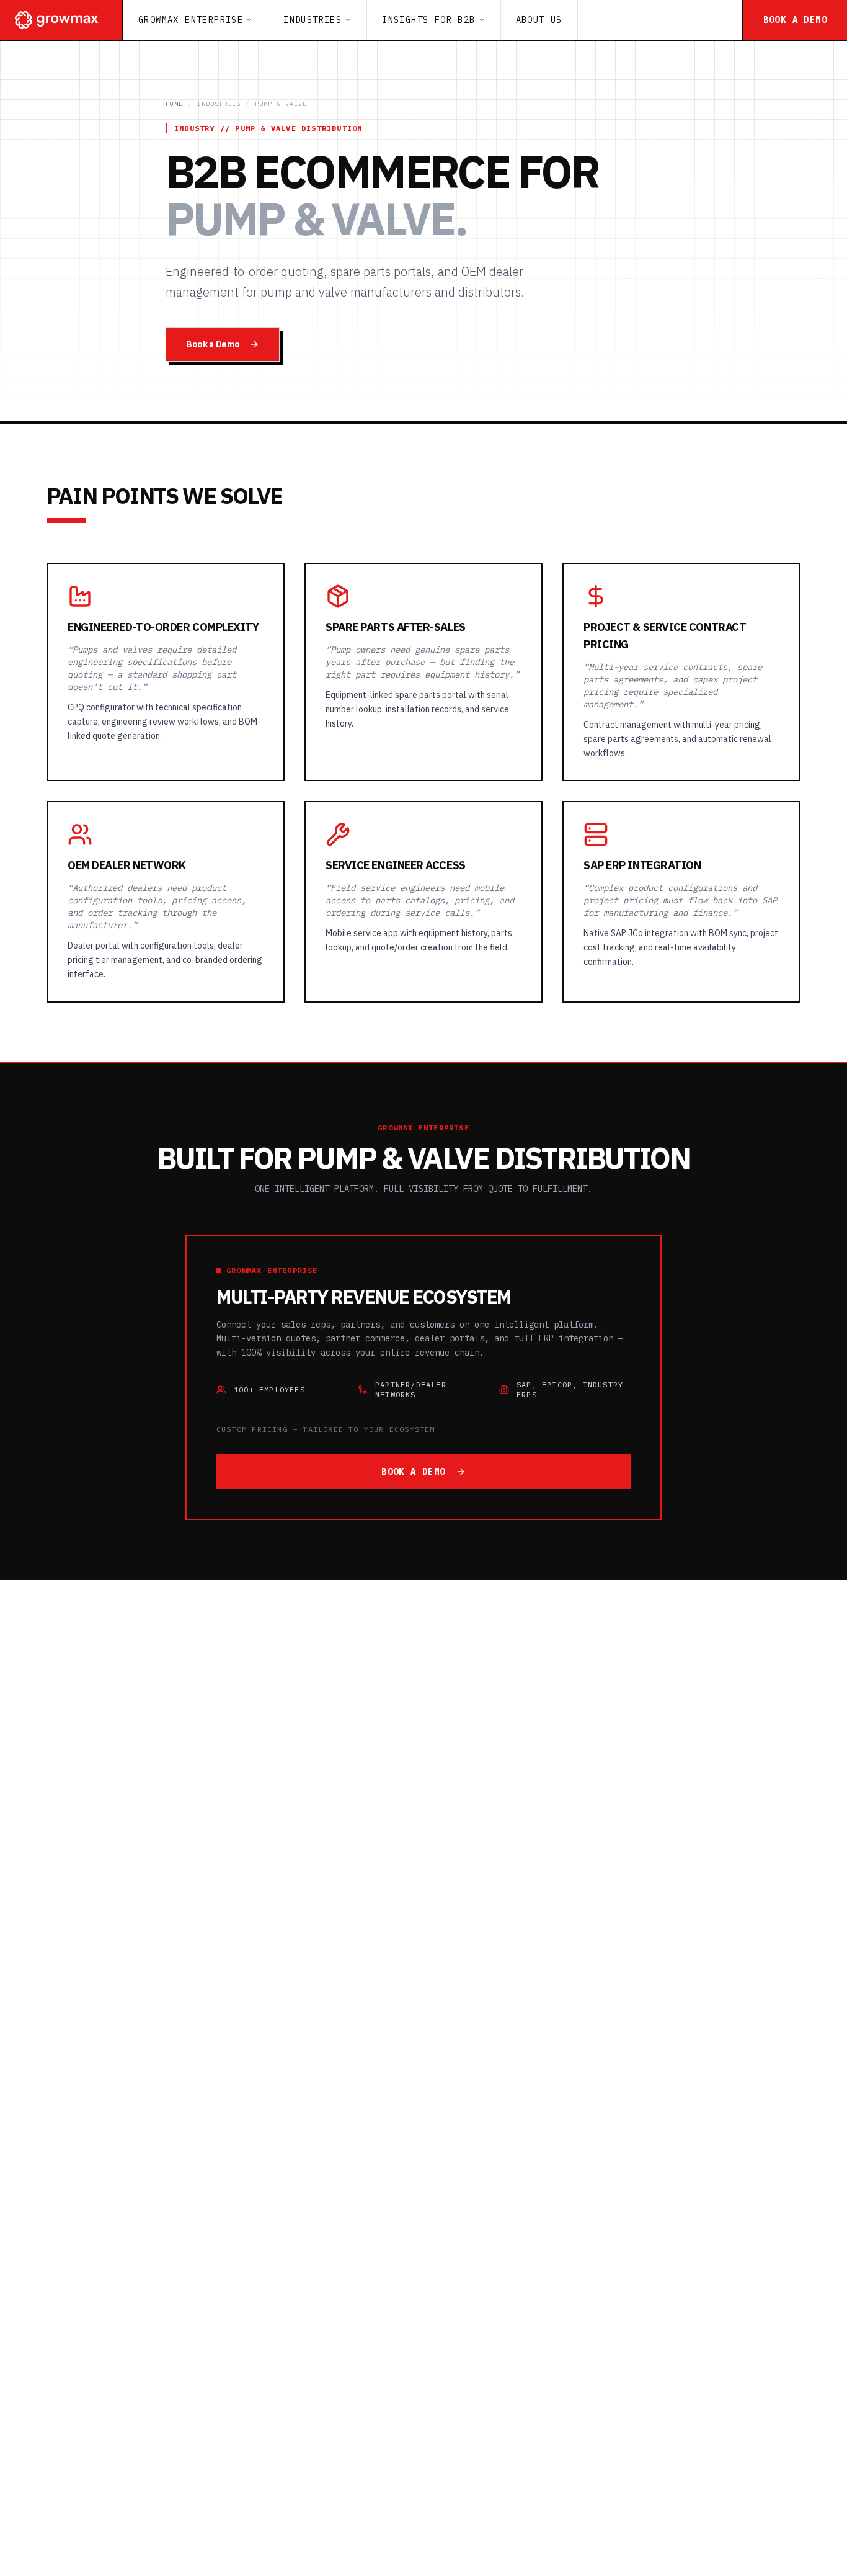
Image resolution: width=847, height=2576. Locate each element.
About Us (539, 20)
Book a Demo (213, 344)
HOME (174, 104)
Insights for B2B (428, 20)
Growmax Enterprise (191, 20)
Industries (313, 20)
